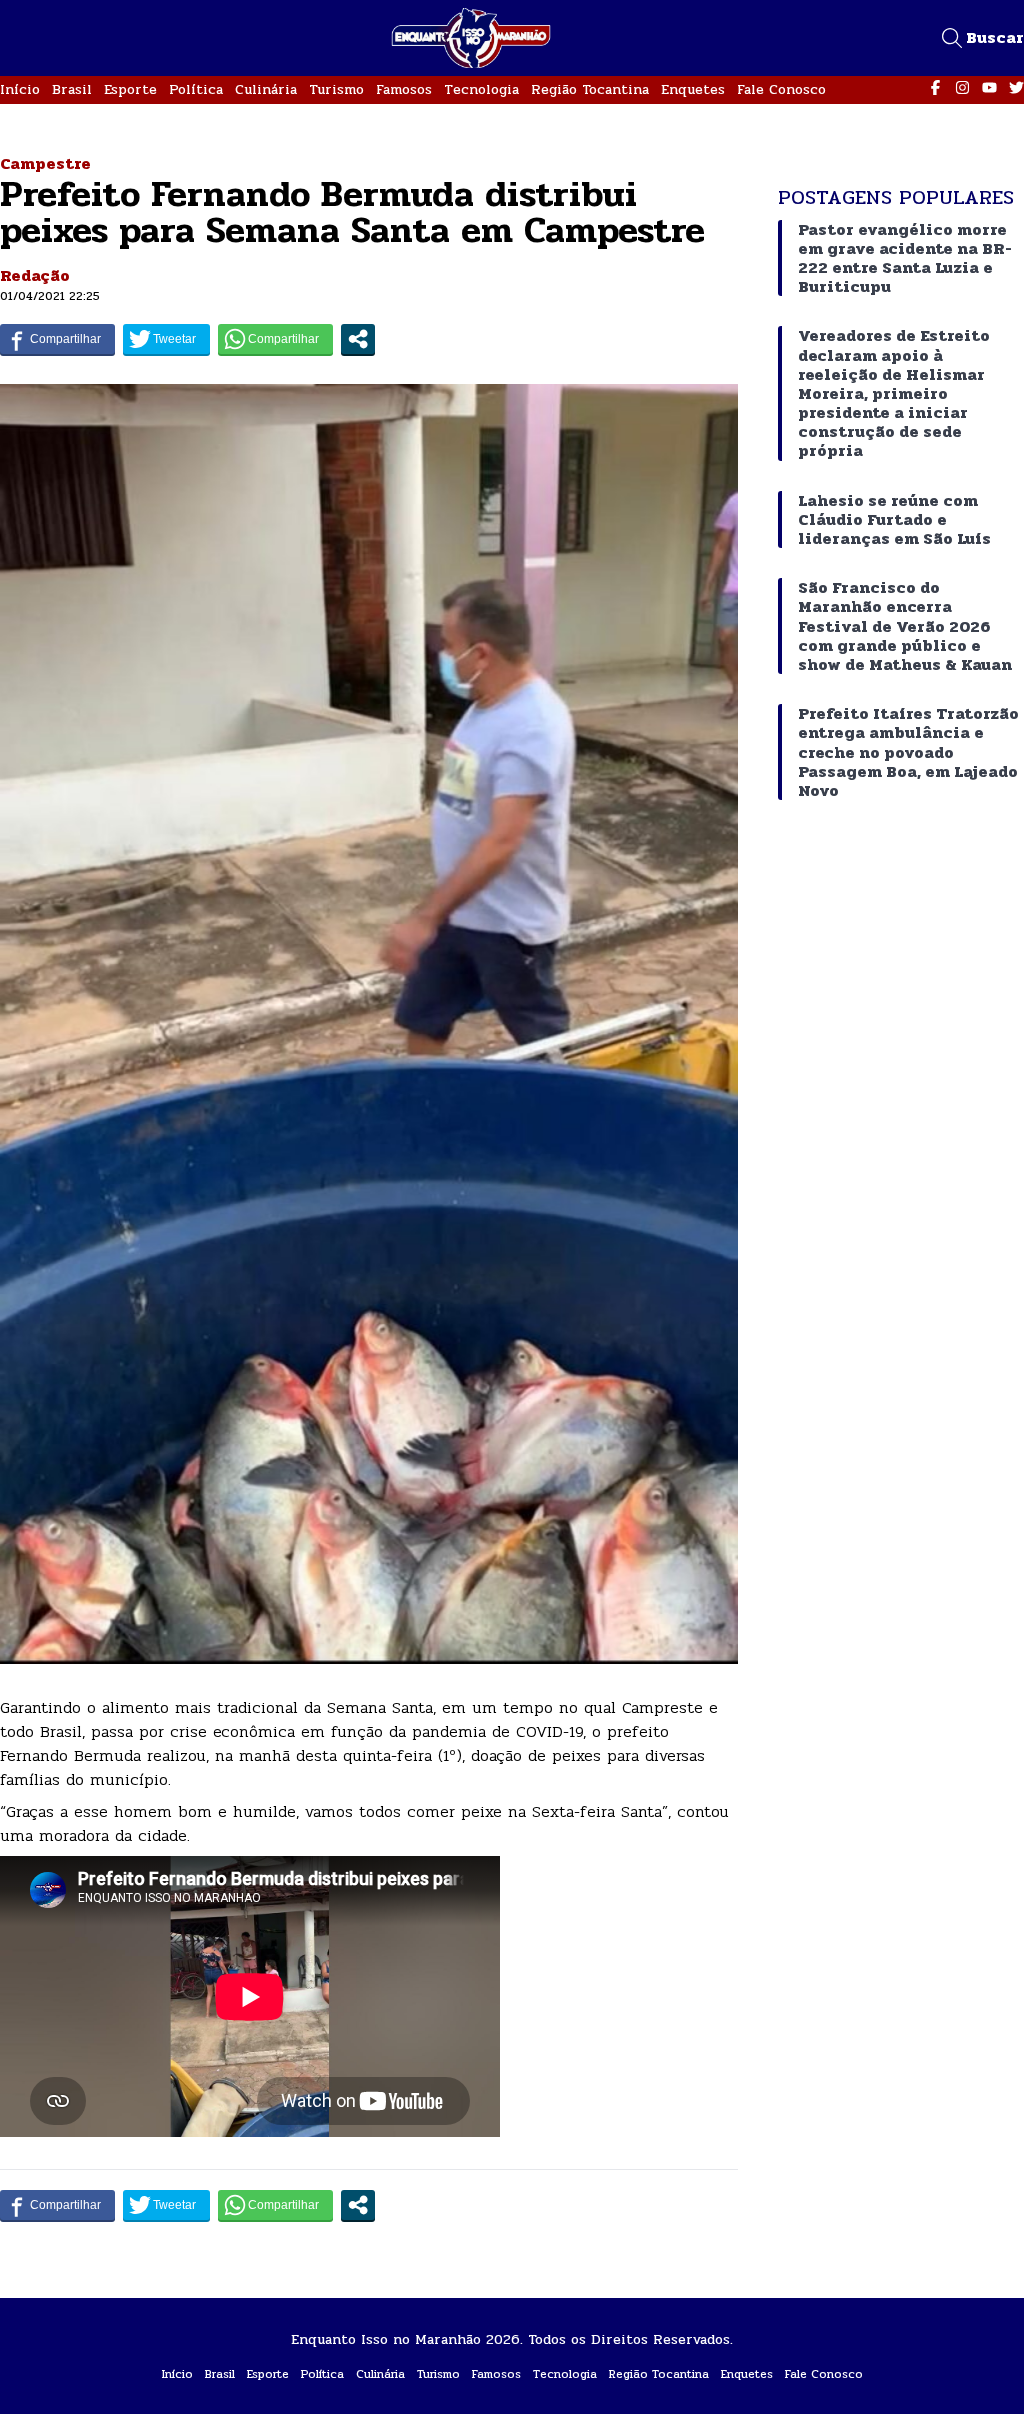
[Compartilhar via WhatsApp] (275, 339)
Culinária (266, 89)
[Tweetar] (166, 339)
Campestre (45, 163)
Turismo (336, 89)
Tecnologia (481, 89)
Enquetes (693, 89)
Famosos (404, 89)
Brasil (72, 89)
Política (196, 89)
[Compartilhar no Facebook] (57, 339)
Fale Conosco (781, 89)
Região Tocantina (590, 89)
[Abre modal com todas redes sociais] (358, 339)
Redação (35, 275)
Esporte (130, 89)
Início (20, 89)
